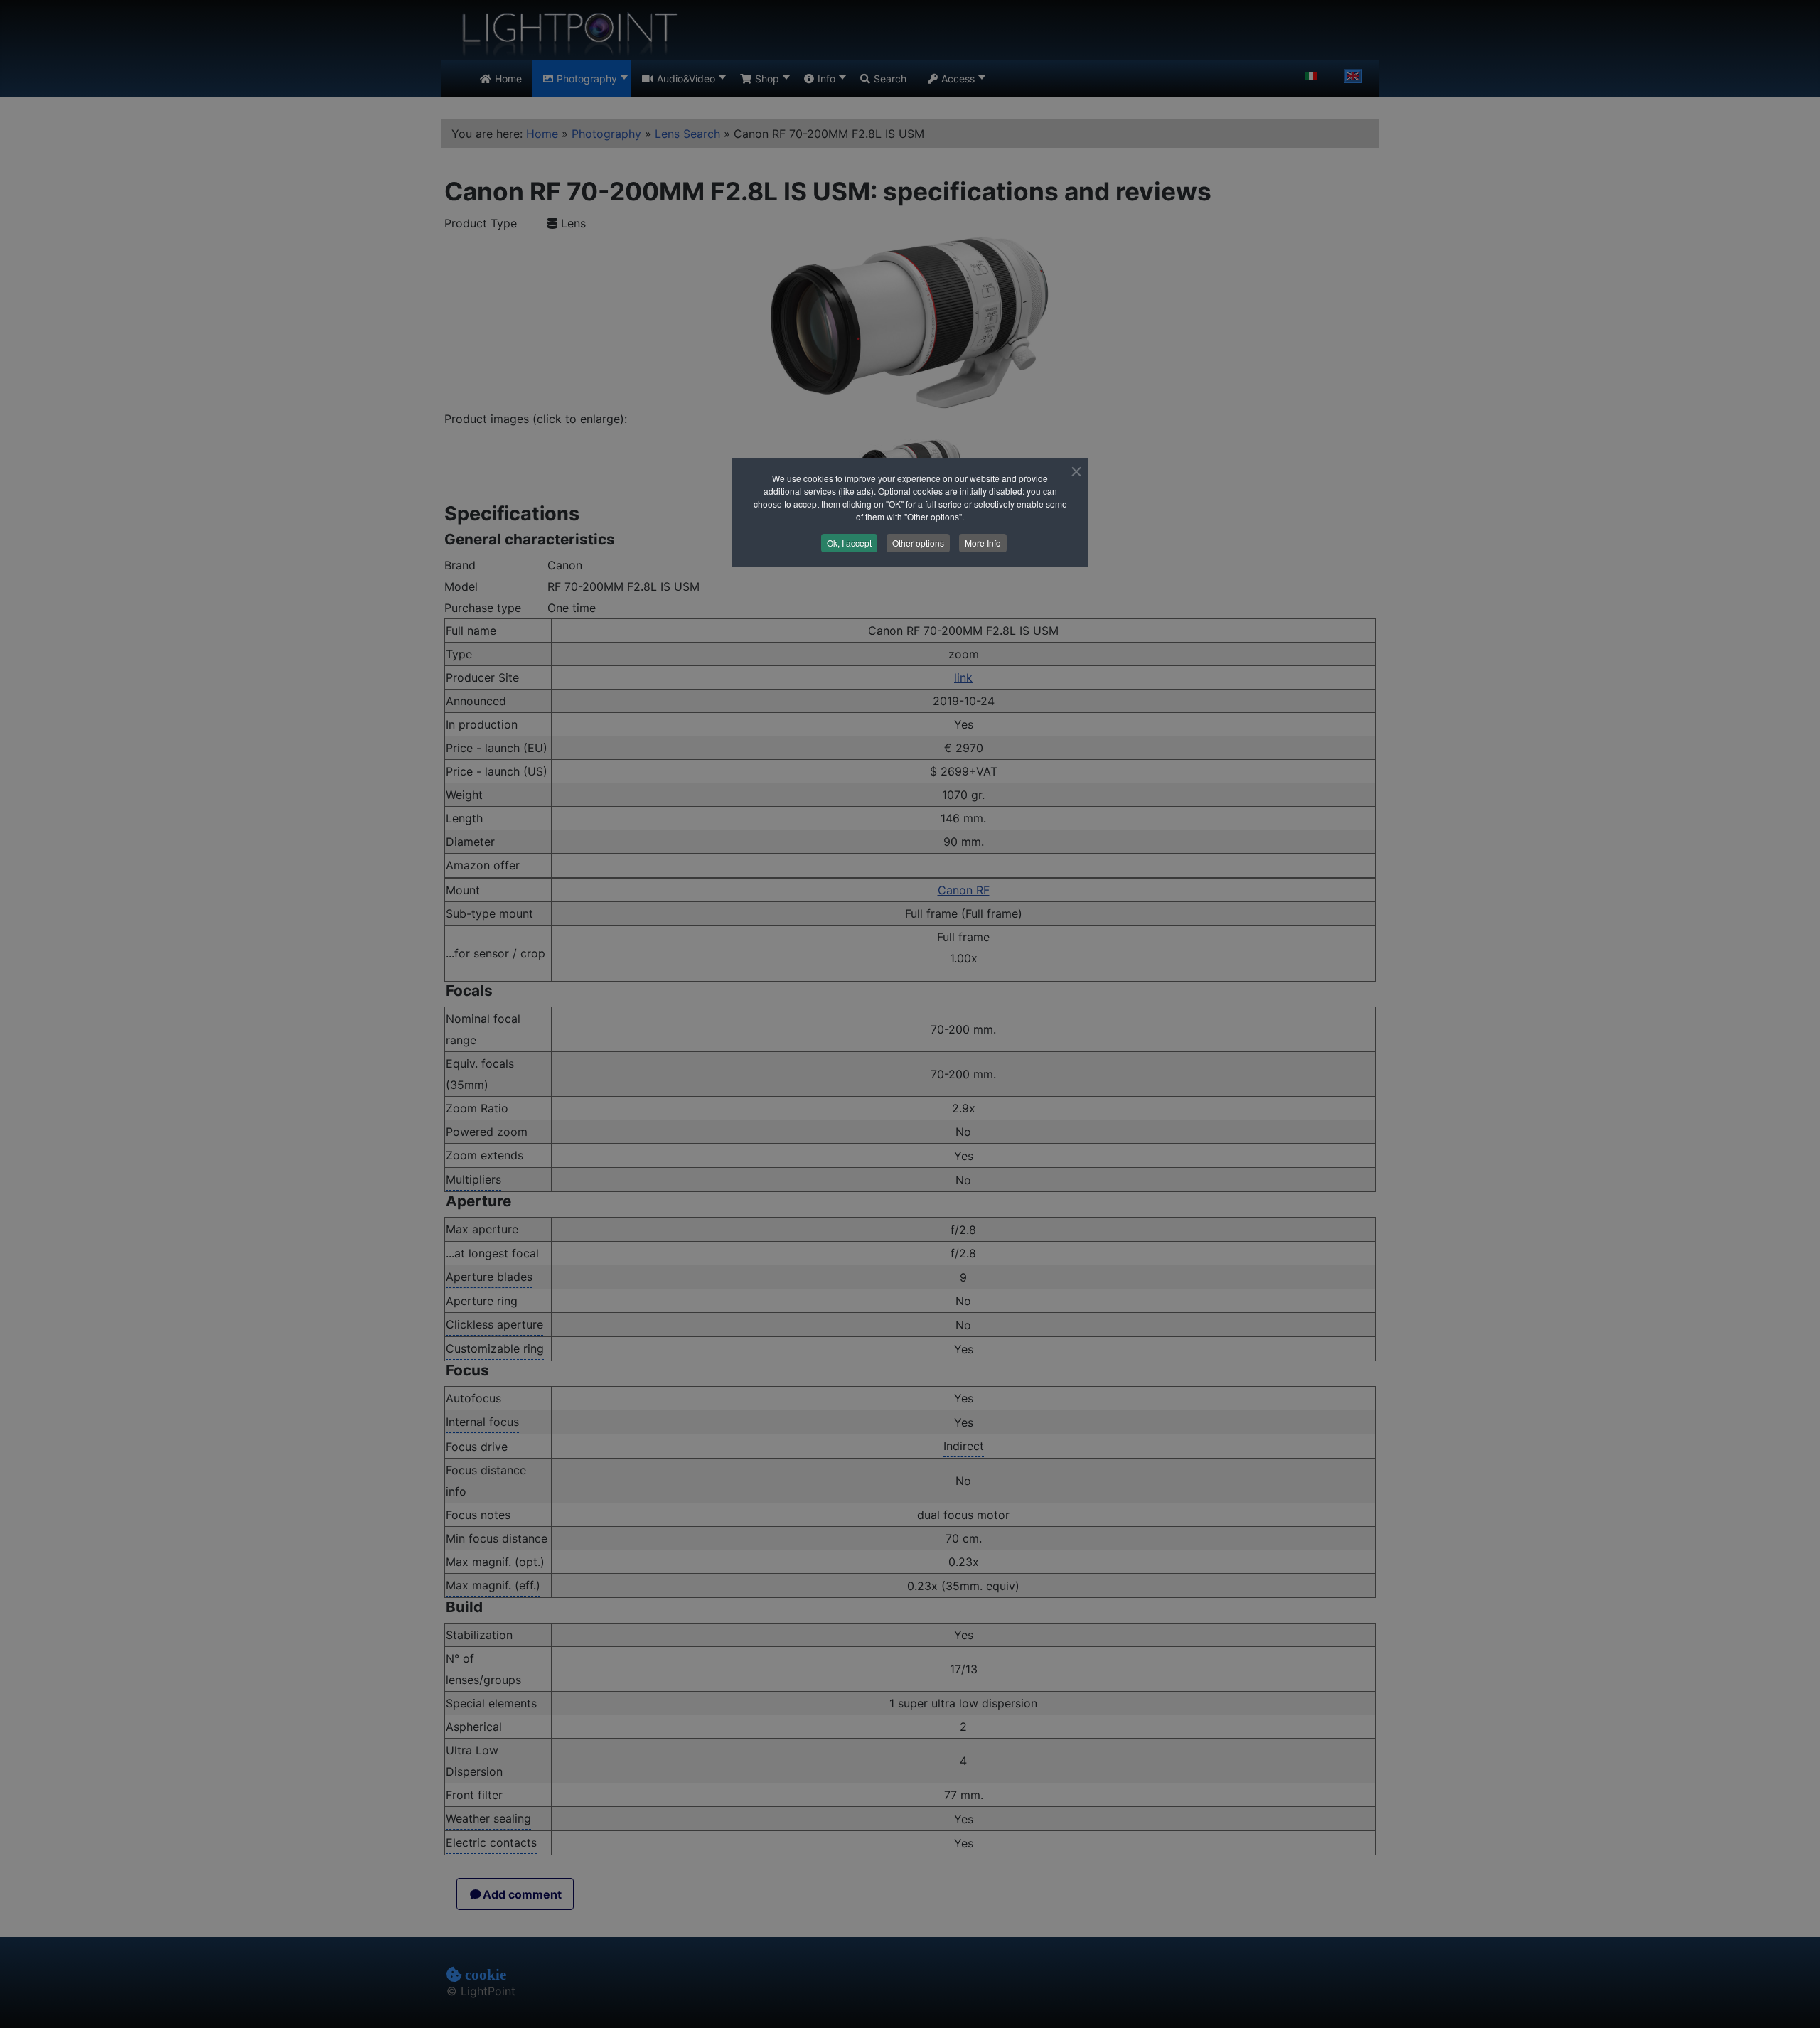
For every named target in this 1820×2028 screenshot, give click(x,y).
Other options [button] (918, 543)
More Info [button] (983, 543)
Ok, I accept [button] (849, 543)
